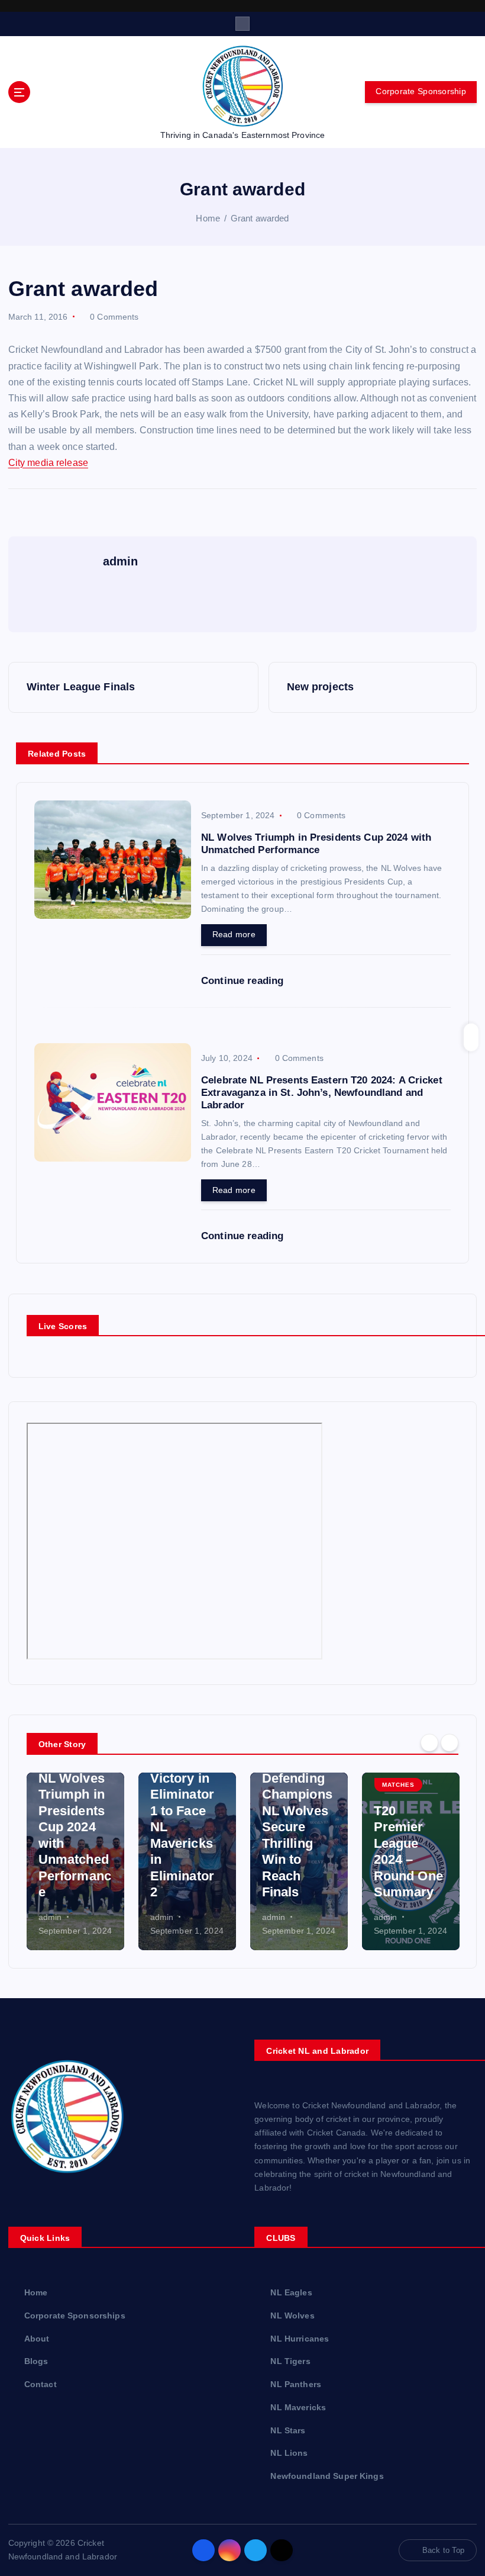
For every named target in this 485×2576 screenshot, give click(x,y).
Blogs (36, 2361)
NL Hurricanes (300, 2339)
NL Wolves (292, 2316)
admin (50, 1917)
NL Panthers (296, 2384)
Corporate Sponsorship (421, 91)
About (37, 2339)
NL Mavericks (298, 2408)
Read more (234, 935)
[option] (75, 1861)
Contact (41, 2384)
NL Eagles (291, 2293)
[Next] (450, 1743)
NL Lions (289, 2453)
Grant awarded (260, 218)
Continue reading (244, 981)
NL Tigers (290, 2361)
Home (208, 218)
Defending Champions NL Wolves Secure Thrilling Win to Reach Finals (297, 1835)
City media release (48, 463)
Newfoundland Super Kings (327, 2476)
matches (398, 1785)
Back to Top (444, 2550)
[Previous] (429, 1743)
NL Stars (288, 2431)
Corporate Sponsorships (75, 2316)
